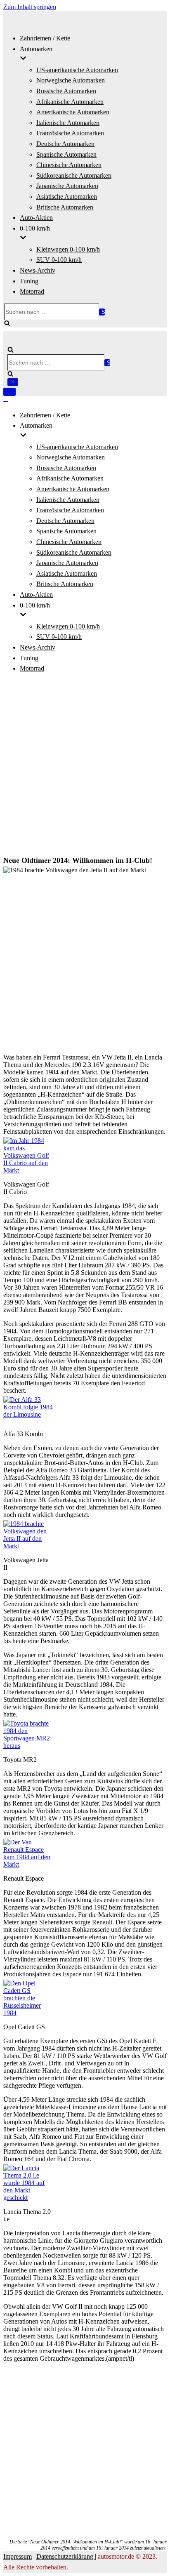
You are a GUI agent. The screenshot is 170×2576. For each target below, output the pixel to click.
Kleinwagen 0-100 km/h (68, 249)
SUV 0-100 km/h (59, 260)
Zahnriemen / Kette (45, 38)
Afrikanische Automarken (70, 102)
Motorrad (32, 291)
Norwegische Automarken (71, 80)
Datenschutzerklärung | (66, 2556)
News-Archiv (38, 270)
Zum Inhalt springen (30, 7)
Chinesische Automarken (69, 165)
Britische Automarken (65, 207)
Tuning (29, 281)
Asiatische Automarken (67, 197)
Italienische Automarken (68, 123)
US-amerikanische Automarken (77, 70)
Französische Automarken (70, 133)
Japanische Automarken (67, 186)
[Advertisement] (85, 765)
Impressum (18, 2556)
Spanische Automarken (66, 154)
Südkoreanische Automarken (74, 175)
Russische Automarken (66, 91)
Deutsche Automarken (65, 144)
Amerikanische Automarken (73, 112)
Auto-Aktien (36, 218)
